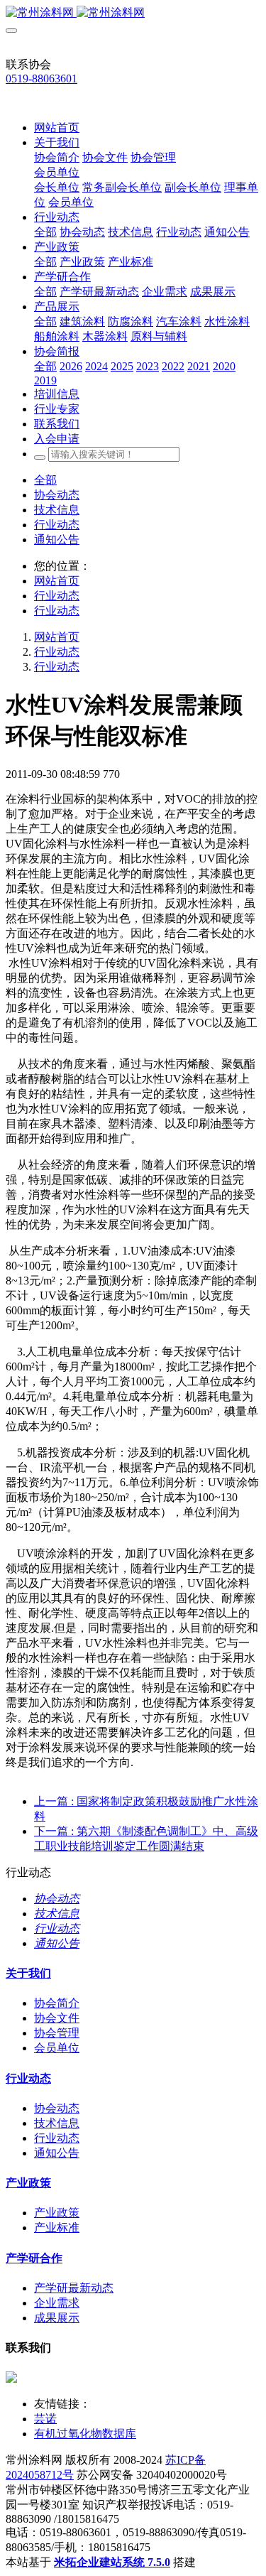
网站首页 (57, 128)
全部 (45, 232)
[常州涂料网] (133, 13)
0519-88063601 (41, 79)
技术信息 (57, 510)
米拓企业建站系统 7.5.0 (112, 2562)
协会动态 (57, 495)
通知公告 (57, 540)
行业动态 (57, 525)
